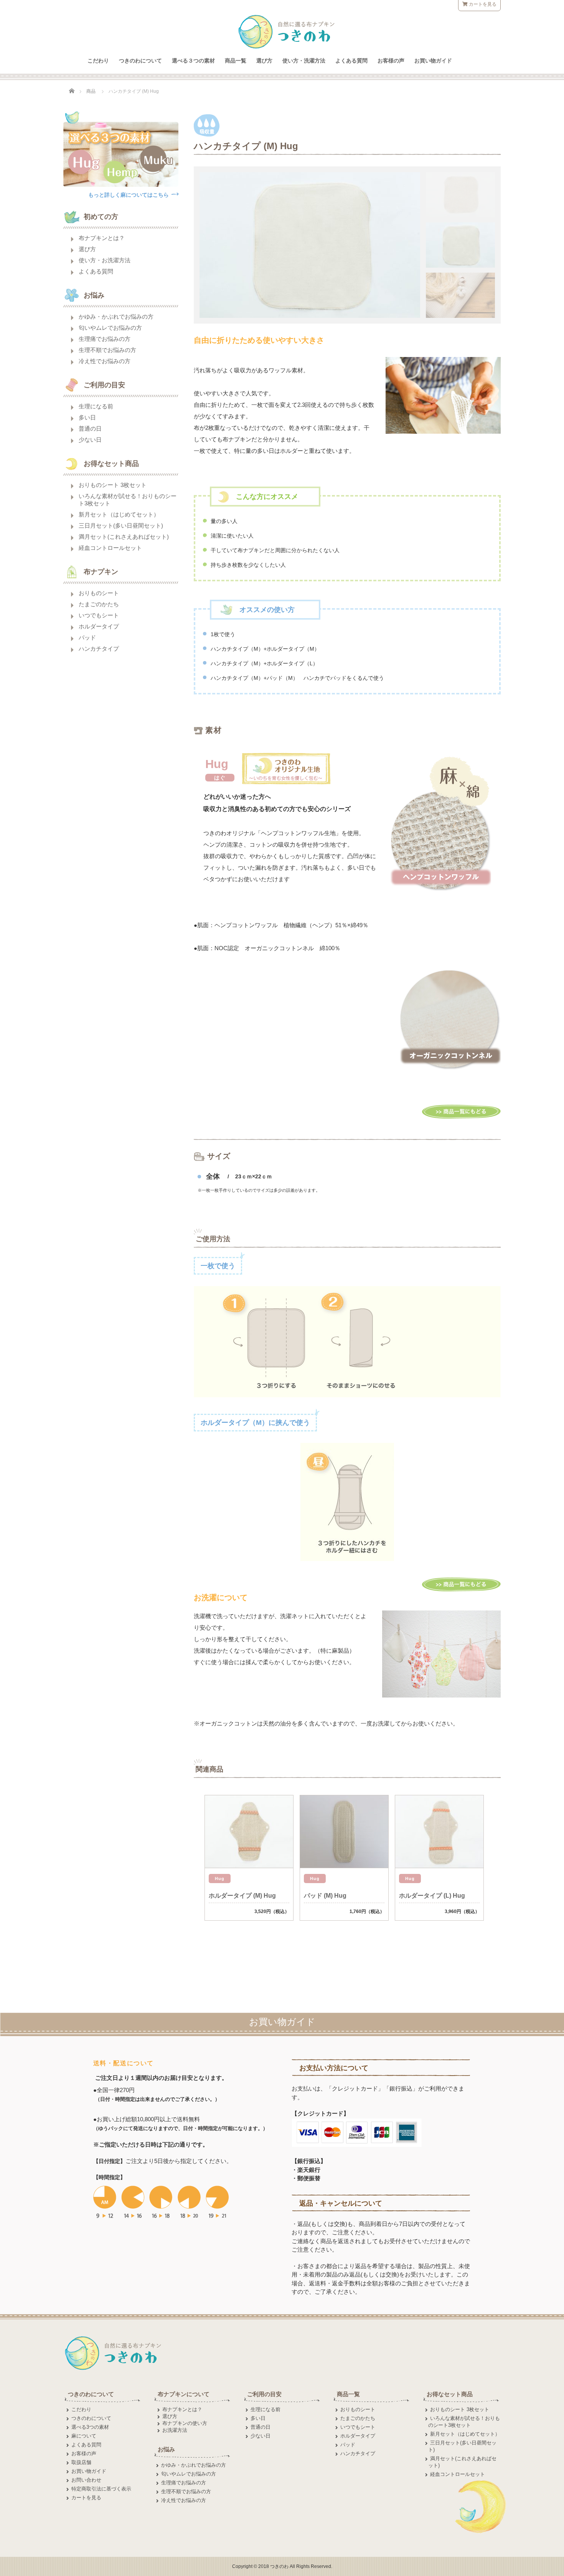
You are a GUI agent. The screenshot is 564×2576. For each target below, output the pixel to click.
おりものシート (99, 593)
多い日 (87, 417)
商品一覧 (236, 61)
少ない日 (90, 440)
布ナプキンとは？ (102, 238)
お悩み (166, 2449)
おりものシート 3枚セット (113, 485)
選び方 (264, 61)
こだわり (98, 61)
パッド (87, 637)
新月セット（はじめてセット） (119, 514)
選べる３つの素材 (193, 61)
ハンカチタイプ (99, 649)
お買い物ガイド (433, 61)
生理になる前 (96, 406)
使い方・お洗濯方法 (105, 260)
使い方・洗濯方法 (304, 61)
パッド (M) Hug (325, 1896)
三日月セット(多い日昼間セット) (121, 526)
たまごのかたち (99, 604)
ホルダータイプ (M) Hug (242, 1896)
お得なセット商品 (450, 2394)
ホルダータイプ (99, 626)
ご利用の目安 (264, 2394)
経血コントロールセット (110, 548)
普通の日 (90, 429)
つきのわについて (140, 61)
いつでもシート (99, 615)
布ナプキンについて (184, 2394)
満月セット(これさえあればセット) (124, 537)
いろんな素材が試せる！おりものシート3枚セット (128, 500)
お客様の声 (391, 61)
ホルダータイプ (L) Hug (432, 1896)
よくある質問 (351, 61)
